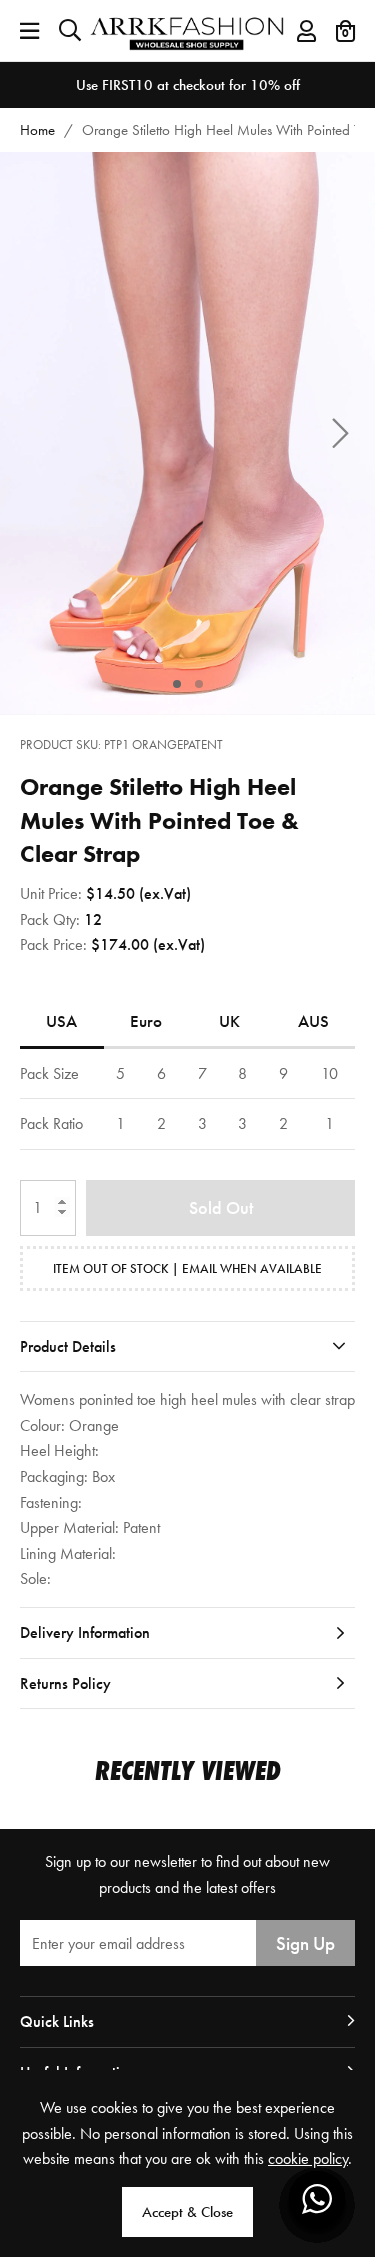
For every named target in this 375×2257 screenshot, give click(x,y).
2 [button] (198, 684)
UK (229, 1021)
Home (37, 130)
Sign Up (305, 1943)
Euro (146, 1021)
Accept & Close (187, 2212)
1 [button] (176, 684)
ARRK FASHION (187, 30)
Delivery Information (85, 1632)
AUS (313, 1021)
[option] (187, 85)
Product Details (68, 1346)
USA (61, 1021)
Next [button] (340, 433)
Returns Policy (65, 1683)
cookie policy (308, 2158)
